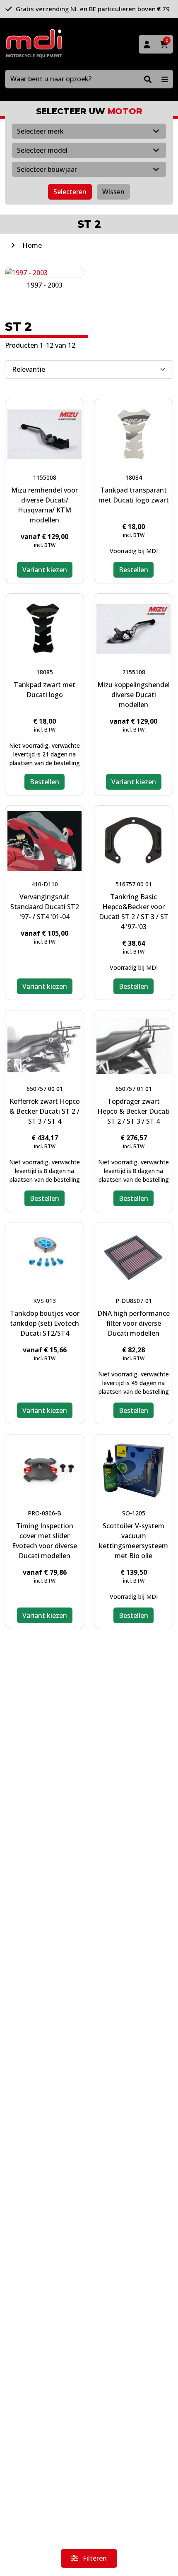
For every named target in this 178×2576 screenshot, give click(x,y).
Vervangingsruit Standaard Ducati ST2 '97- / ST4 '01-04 (45, 907)
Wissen (113, 192)
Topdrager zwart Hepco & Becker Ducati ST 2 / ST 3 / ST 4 (133, 1111)
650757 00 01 (45, 1089)
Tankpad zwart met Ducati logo (44, 690)
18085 (45, 672)
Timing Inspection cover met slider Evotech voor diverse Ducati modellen (44, 1541)
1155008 (45, 477)
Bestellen (133, 570)
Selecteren (70, 192)
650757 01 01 (134, 1089)
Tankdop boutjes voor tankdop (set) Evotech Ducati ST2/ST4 (45, 1323)
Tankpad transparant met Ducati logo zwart (134, 495)
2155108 (134, 672)
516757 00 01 (134, 884)
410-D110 (45, 884)
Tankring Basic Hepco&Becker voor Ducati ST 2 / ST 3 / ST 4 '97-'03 (134, 912)
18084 (134, 477)
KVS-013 (44, 1301)
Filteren (94, 2558)
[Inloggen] (147, 44)
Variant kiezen (45, 570)
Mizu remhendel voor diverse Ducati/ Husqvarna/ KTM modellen (44, 505)
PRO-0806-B (44, 1513)
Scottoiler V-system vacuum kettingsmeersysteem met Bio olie (133, 1541)
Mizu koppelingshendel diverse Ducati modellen (133, 695)
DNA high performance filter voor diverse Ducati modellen (133, 1323)
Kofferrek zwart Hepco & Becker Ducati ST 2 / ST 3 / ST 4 (45, 1111)
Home (32, 245)
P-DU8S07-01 (134, 1301)
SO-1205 (134, 1513)
